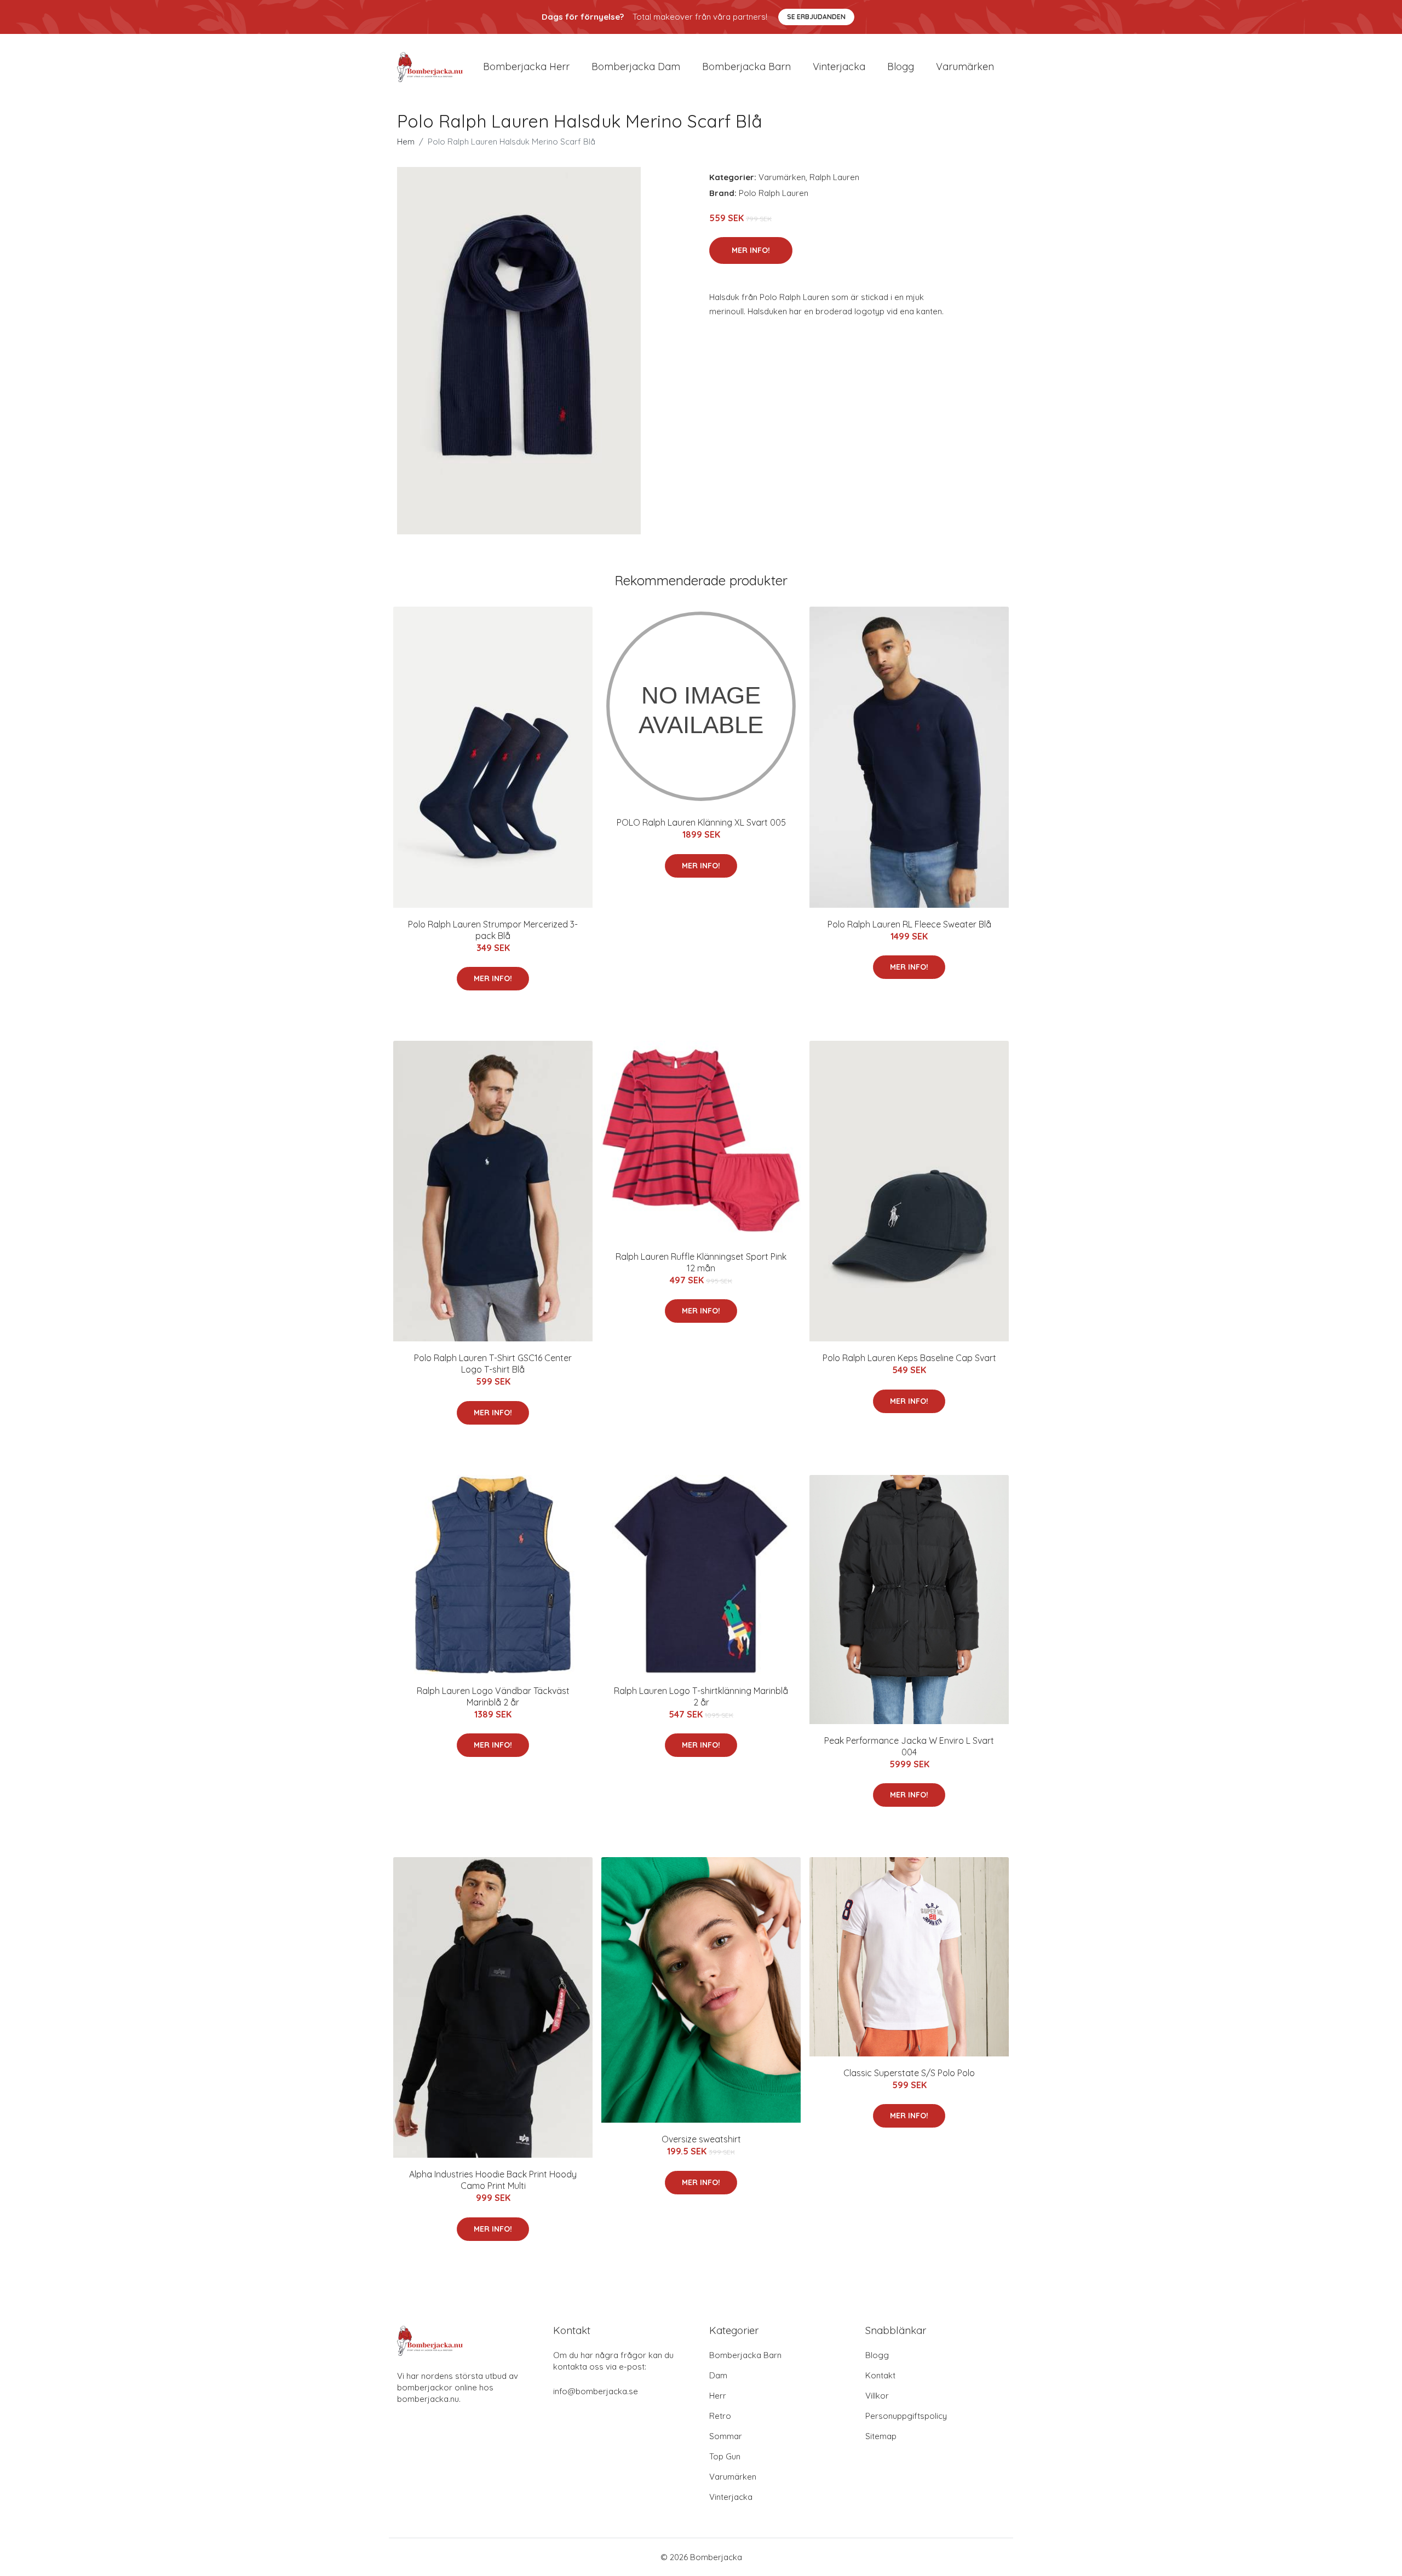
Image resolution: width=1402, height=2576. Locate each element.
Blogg (901, 67)
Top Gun (725, 2456)
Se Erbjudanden (816, 17)
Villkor (877, 2396)
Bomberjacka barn (746, 67)
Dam (718, 2375)
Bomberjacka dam (636, 67)
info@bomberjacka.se (596, 2391)
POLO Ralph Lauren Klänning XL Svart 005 (701, 822)
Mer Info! (751, 250)
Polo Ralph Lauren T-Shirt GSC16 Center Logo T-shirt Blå (493, 1364)
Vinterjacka (839, 67)
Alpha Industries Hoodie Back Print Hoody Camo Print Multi (493, 2180)
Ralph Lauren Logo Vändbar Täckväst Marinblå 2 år (493, 1696)
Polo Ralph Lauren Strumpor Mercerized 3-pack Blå (493, 930)
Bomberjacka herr (526, 67)
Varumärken (965, 67)
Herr (718, 2396)
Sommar (726, 2436)
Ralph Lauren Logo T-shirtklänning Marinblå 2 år (701, 1696)
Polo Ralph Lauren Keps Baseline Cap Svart (909, 1358)
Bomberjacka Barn (745, 2355)
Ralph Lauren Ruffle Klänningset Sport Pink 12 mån (701, 1262)
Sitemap (881, 2436)
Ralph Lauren (834, 177)
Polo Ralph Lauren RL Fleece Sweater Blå (909, 924)
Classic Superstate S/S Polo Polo (909, 2073)
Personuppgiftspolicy (906, 2416)
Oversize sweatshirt (701, 2139)
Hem (406, 142)
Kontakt (880, 2375)
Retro (720, 2416)
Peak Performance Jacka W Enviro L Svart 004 (909, 1746)
